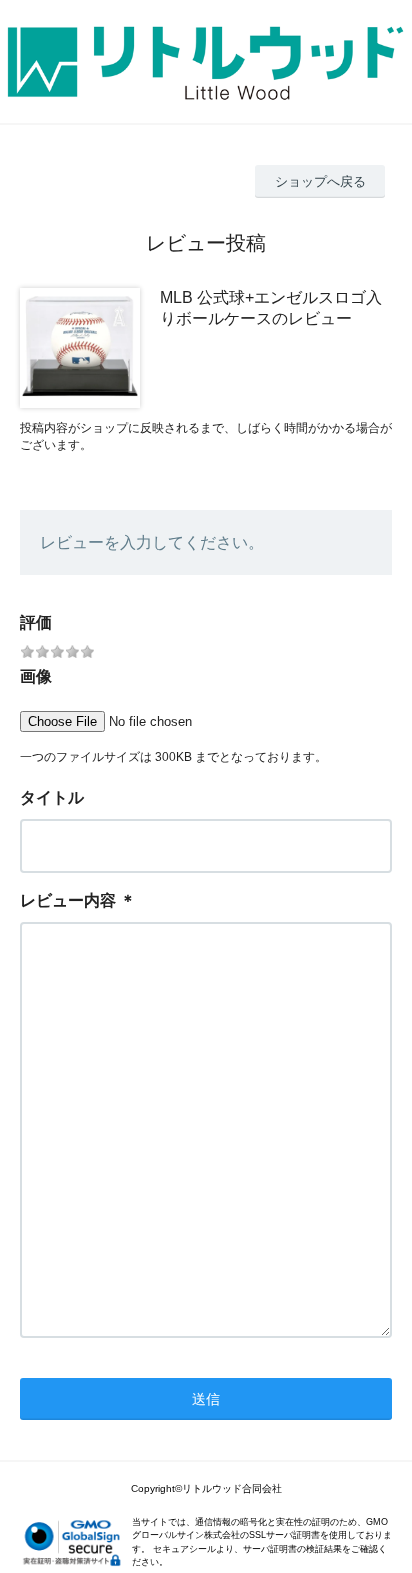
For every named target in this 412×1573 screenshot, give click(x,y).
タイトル (52, 797)
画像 (36, 676)
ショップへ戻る (320, 181)
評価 (36, 622)
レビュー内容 (68, 900)
